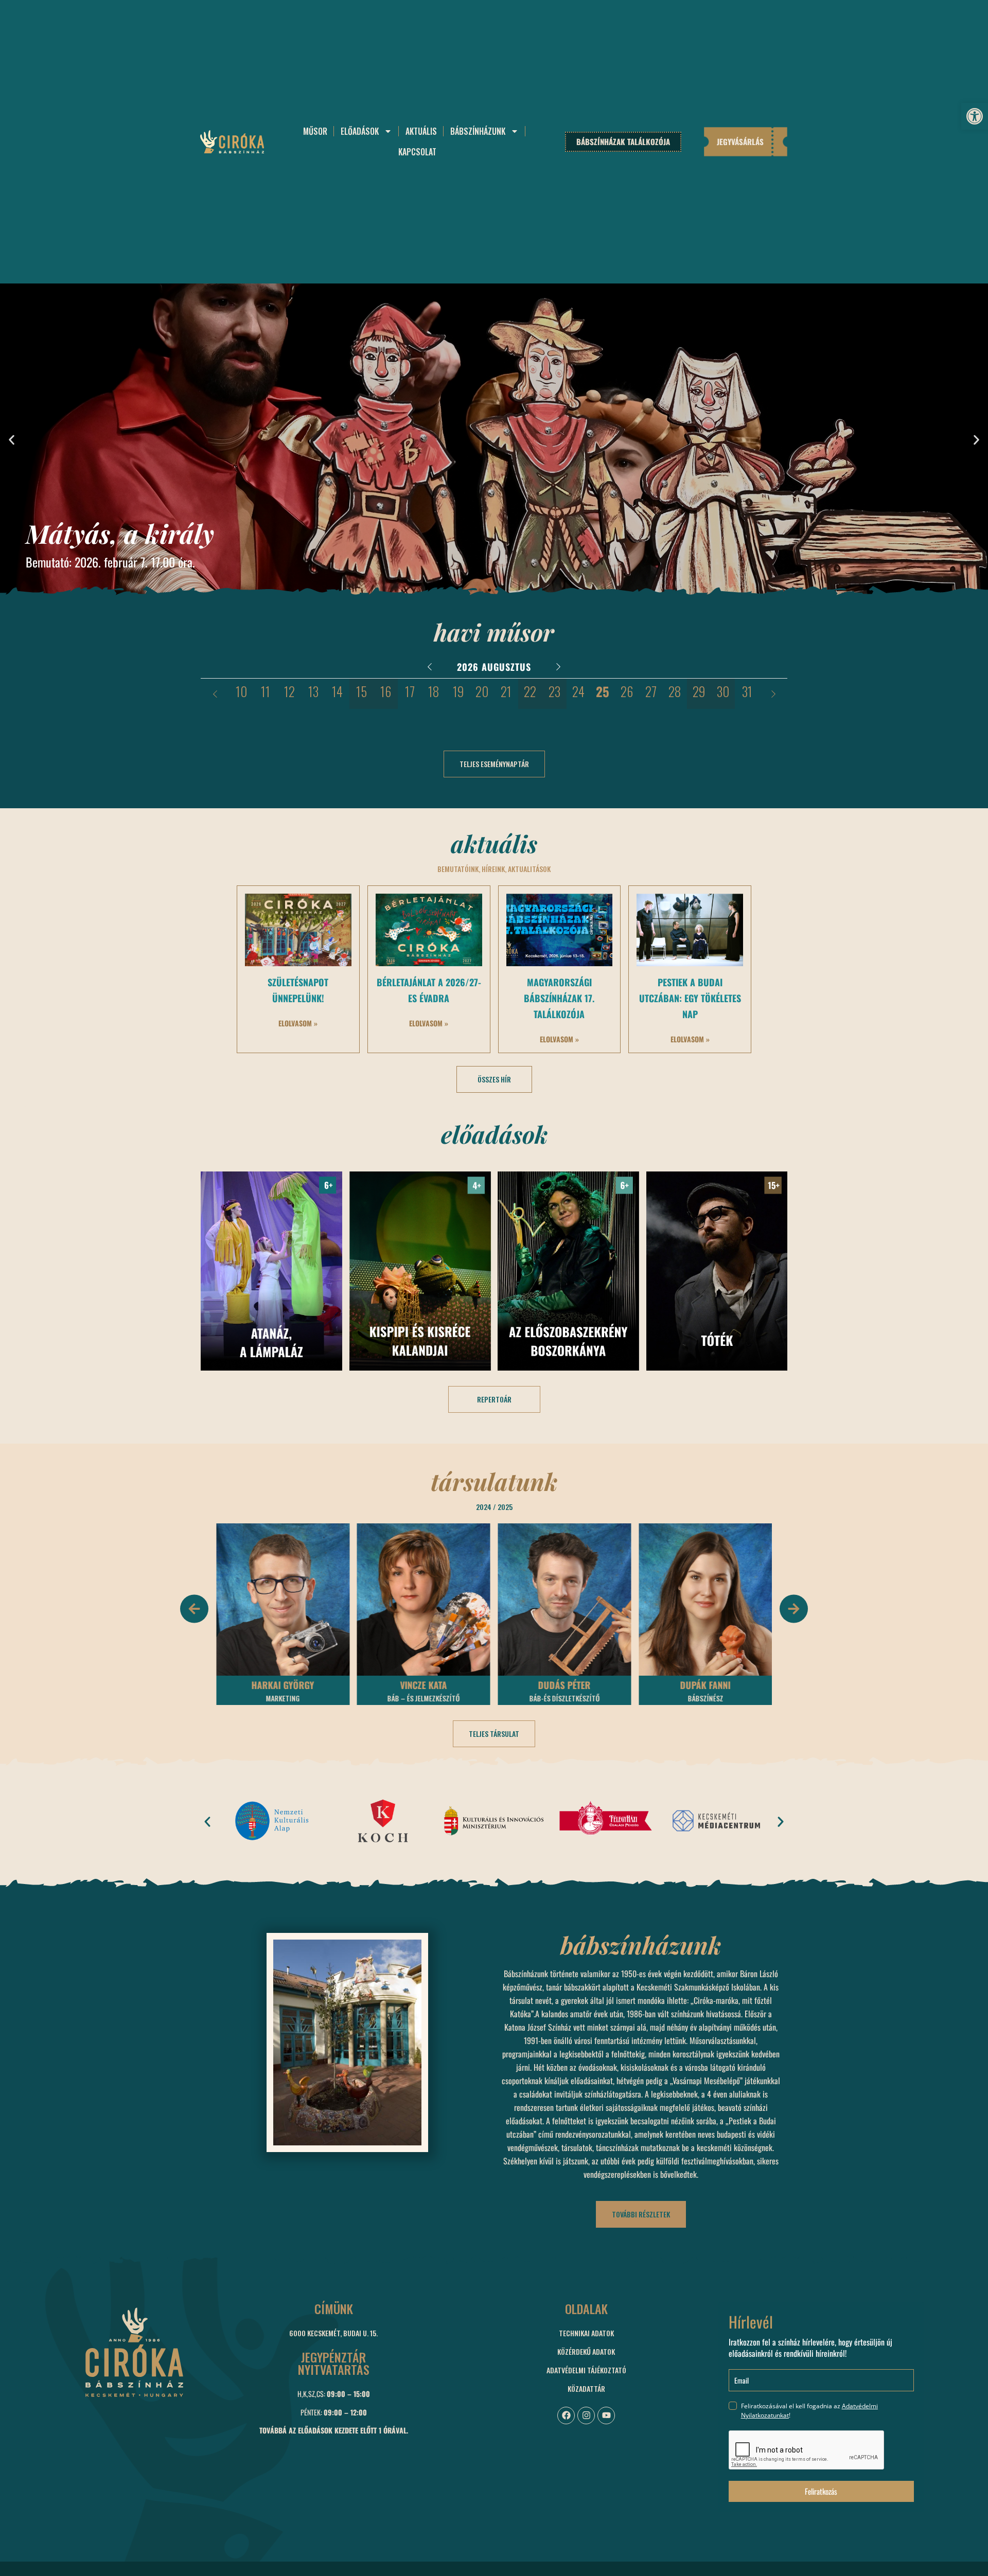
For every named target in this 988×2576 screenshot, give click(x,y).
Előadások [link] (360, 131)
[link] (975, 116)
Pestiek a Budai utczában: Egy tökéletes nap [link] (690, 998)
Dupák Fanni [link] (564, 1685)
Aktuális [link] (421, 131)
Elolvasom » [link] (298, 1023)
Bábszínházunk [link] (478, 131)
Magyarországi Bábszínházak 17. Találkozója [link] (559, 998)
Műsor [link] (315, 131)
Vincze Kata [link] (283, 1685)
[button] (12, 440)
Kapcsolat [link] (417, 152)
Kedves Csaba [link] (705, 1685)
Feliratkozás (821, 2491)
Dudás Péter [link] (424, 1685)
